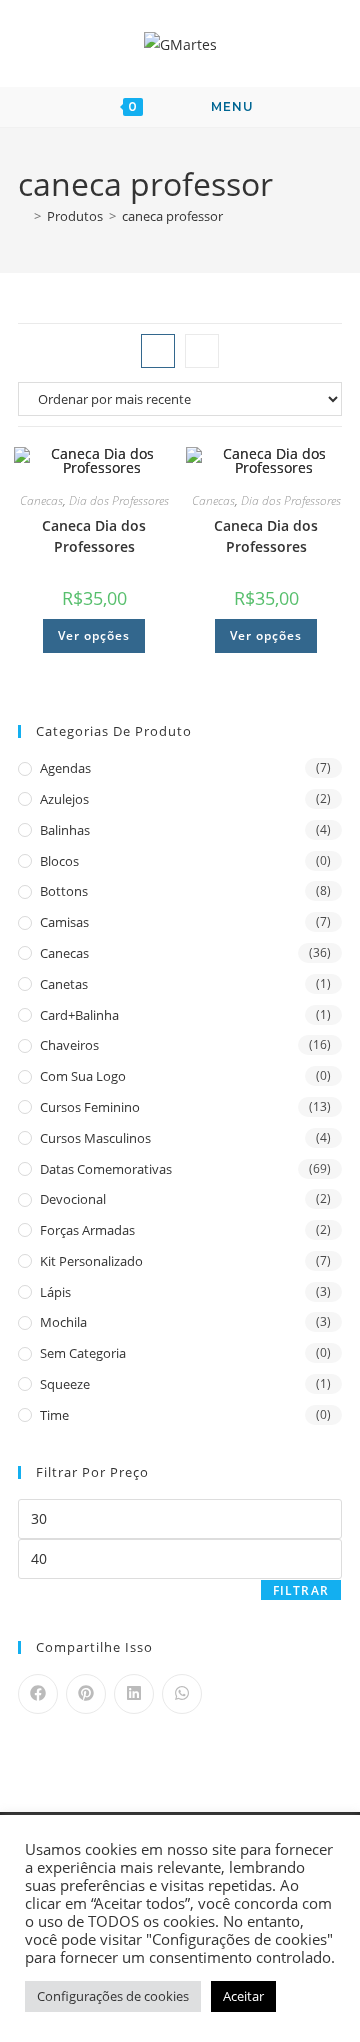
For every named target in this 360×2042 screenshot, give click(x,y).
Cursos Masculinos (95, 1138)
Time (54, 1415)
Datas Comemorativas (106, 1169)
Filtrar (301, 1590)
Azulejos (64, 799)
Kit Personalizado (91, 1261)
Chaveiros (69, 1045)
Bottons (64, 891)
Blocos (59, 861)
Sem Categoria (83, 1353)
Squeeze (65, 1384)
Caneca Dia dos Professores (94, 536)
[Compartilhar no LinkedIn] (134, 1694)
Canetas (64, 984)
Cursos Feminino (90, 1107)
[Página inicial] (23, 216)
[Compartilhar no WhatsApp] (182, 1694)
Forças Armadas (87, 1230)
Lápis (55, 1292)
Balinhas (65, 830)
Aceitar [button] (243, 1996)
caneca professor (172, 216)
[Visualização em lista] (202, 351)
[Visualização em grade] (158, 351)
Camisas (64, 922)
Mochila (63, 1322)
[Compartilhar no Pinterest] (86, 1694)
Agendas (65, 768)
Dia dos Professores (119, 500)
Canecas (41, 500)
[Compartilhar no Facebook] (38, 1694)
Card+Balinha (79, 1015)
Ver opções (94, 635)
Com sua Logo (83, 1076)
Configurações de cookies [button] (113, 1996)
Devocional (73, 1199)
